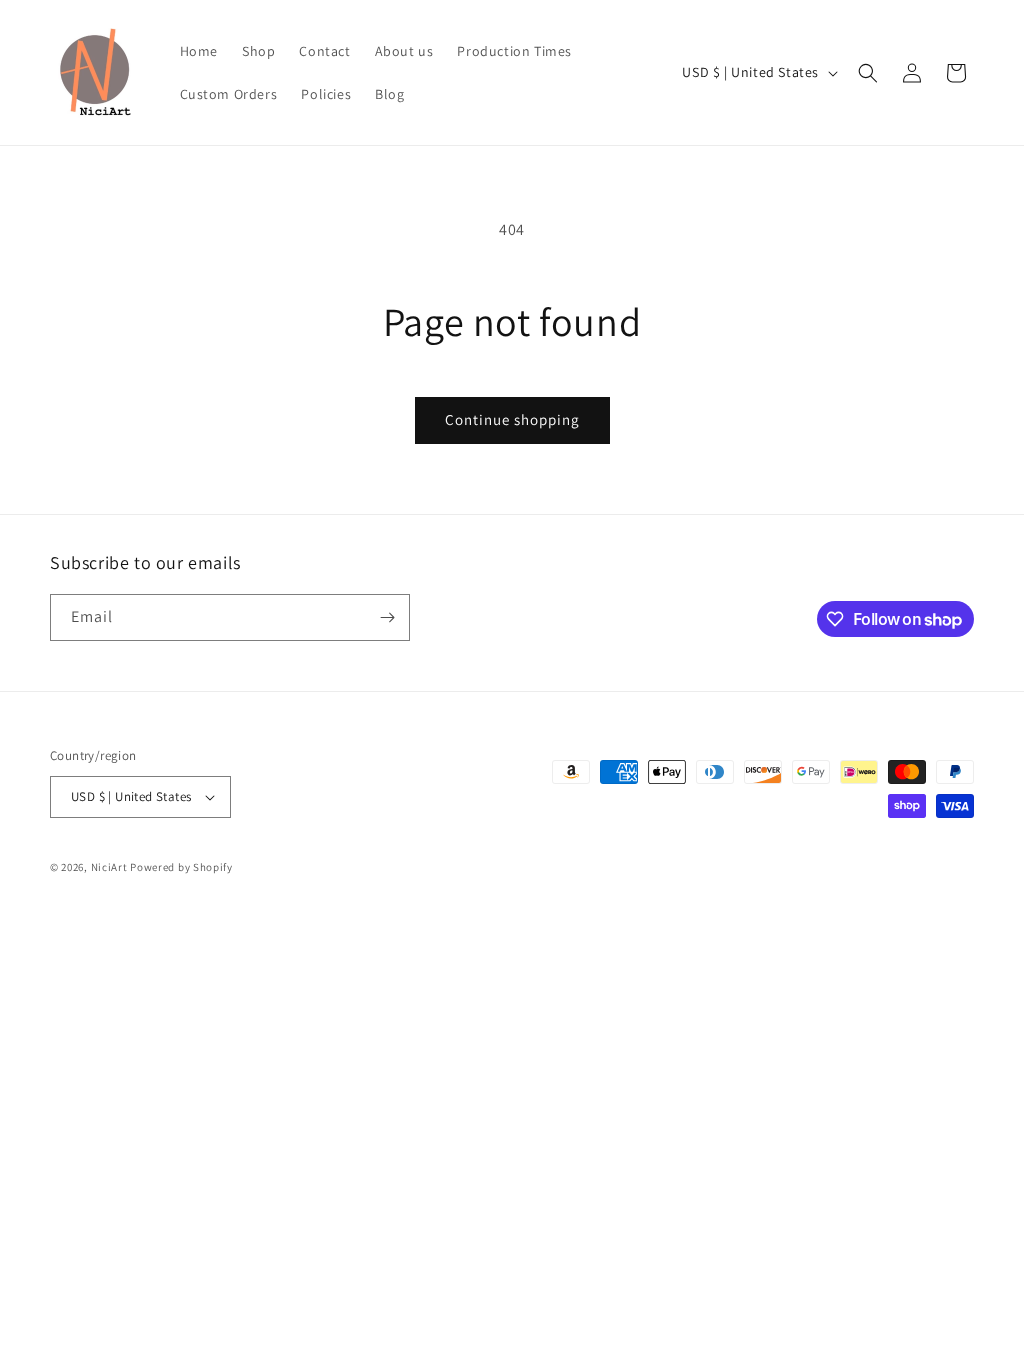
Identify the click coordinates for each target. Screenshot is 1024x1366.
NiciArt (109, 867)
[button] (868, 73)
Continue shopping (512, 419)
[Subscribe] (387, 617)
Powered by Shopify (181, 867)
